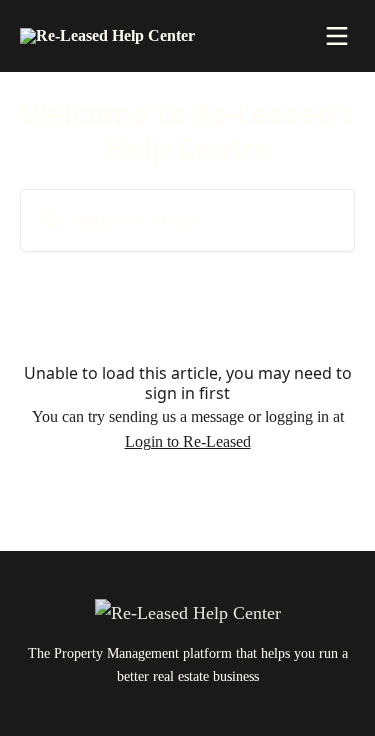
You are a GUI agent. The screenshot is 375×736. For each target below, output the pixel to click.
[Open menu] (337, 36)
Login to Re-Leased (188, 441)
